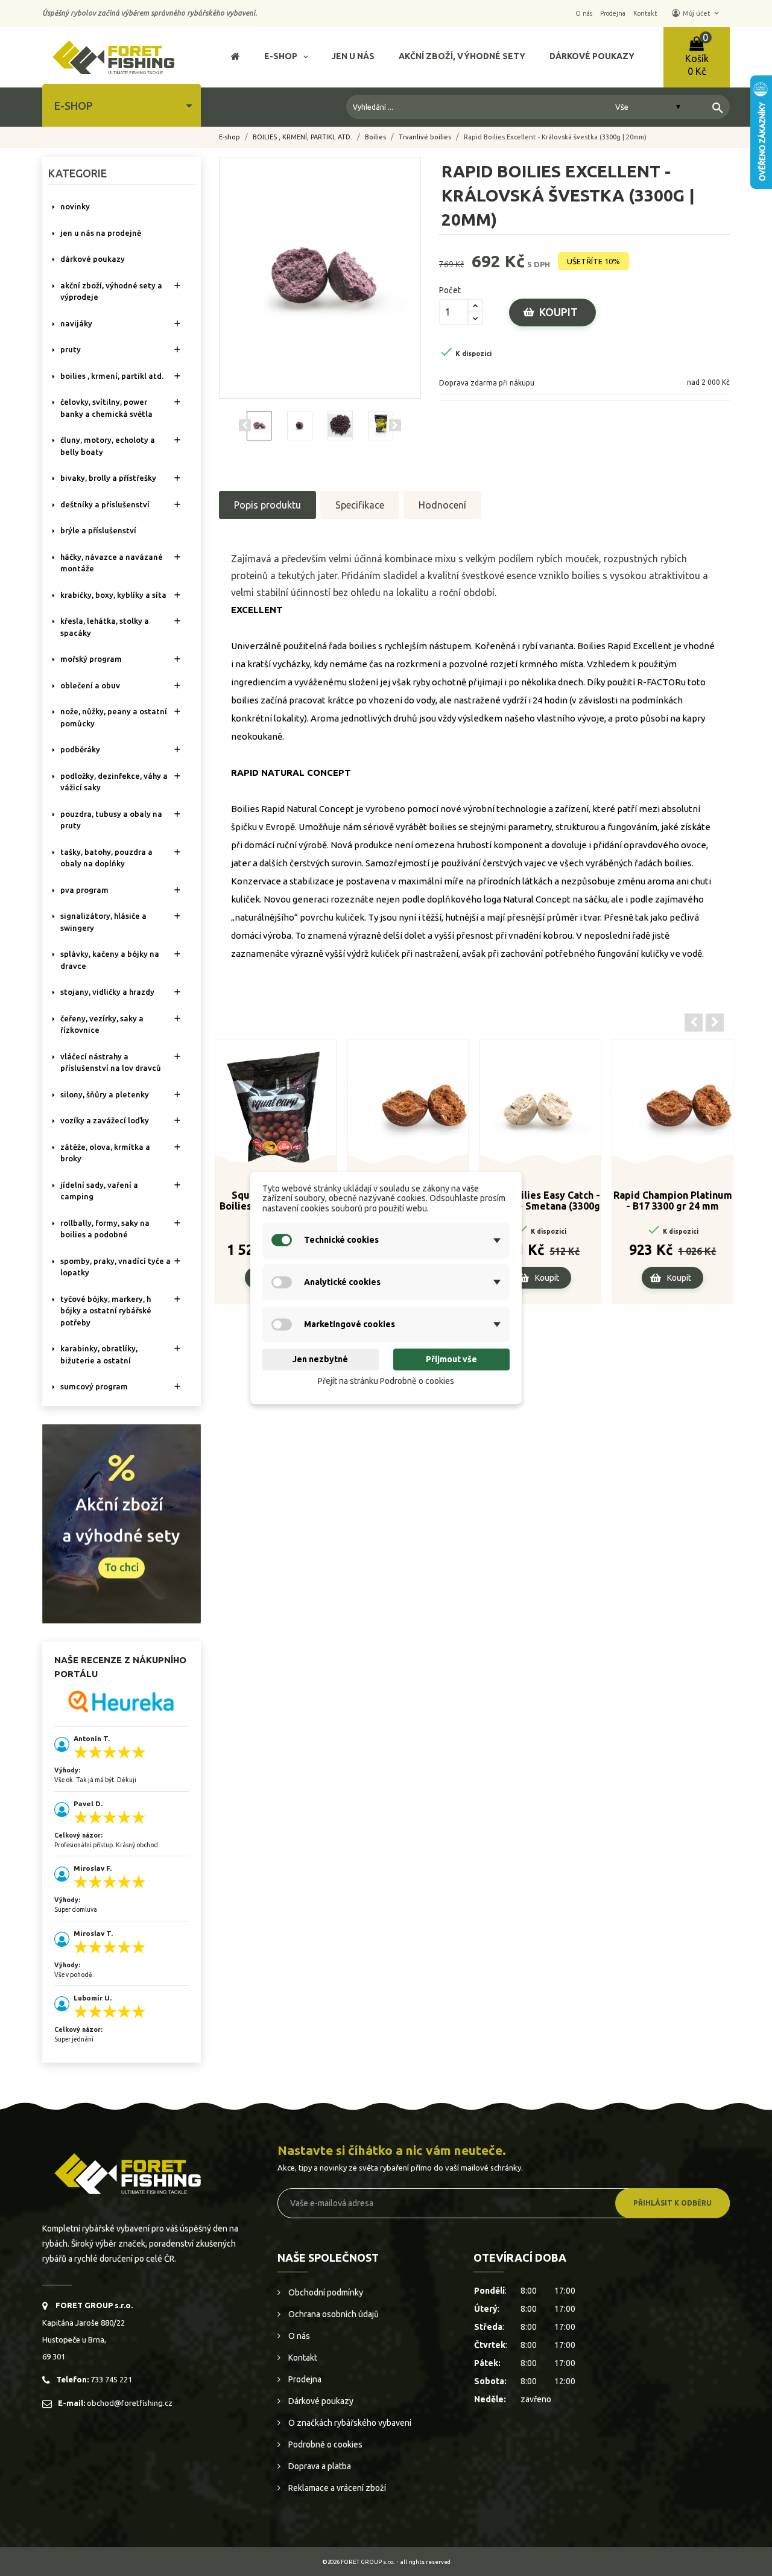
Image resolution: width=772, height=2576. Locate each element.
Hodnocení (442, 505)
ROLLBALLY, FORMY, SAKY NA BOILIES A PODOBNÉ (105, 1229)
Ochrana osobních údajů (333, 2314)
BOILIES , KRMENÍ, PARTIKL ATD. (112, 376)
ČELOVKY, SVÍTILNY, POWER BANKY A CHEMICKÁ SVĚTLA (106, 408)
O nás (298, 2336)
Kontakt (302, 2358)
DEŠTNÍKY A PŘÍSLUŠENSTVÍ (105, 504)
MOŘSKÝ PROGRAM (91, 659)
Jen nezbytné (320, 1359)
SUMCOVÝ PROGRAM (94, 1386)
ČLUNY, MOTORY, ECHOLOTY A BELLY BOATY (108, 446)
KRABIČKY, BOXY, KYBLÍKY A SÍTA (113, 595)
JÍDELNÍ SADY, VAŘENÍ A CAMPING (99, 1191)
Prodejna (304, 2379)
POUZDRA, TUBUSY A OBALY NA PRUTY (111, 820)
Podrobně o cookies (324, 2444)
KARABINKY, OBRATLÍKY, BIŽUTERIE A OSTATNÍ (99, 1354)
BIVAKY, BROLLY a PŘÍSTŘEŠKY (108, 478)
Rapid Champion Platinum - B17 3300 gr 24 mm (673, 1201)
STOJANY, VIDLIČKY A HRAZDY (107, 992)
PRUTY (71, 349)
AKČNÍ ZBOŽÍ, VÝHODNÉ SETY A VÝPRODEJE (111, 291)
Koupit (558, 312)
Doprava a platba (319, 2466)
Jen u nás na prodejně (101, 233)
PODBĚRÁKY (80, 749)
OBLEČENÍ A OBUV (90, 685)
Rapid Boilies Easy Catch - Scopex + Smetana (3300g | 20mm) (540, 1201)
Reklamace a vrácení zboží (336, 2488)
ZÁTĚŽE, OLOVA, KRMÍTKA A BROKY (105, 1153)
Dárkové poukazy (320, 2401)
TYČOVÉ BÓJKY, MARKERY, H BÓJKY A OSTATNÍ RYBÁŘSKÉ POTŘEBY (106, 1311)
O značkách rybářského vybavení (349, 2423)
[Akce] (122, 1523)
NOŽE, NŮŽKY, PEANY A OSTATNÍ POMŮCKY (114, 717)
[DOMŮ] (236, 58)
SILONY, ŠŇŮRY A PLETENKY (105, 1094)
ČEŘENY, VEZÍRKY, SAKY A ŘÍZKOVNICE (102, 1024)
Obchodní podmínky (325, 2292)
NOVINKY (75, 206)
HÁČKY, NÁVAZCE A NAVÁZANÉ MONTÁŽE (112, 563)
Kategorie (78, 173)
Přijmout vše (451, 1359)
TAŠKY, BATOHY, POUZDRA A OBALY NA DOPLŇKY (106, 858)
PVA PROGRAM (84, 890)
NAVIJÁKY (76, 323)
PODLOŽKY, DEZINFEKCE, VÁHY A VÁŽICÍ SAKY (114, 782)
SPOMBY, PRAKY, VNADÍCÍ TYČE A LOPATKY (115, 1267)
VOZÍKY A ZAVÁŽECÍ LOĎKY (105, 1120)
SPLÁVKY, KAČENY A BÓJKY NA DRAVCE (110, 960)
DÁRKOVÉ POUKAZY (93, 259)
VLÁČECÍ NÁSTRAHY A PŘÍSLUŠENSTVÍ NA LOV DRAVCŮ (111, 1062)
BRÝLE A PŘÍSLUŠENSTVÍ (98, 530)
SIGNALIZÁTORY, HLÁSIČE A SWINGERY (103, 922)
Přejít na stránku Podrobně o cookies (386, 1381)
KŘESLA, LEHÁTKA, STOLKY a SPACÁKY (105, 627)
